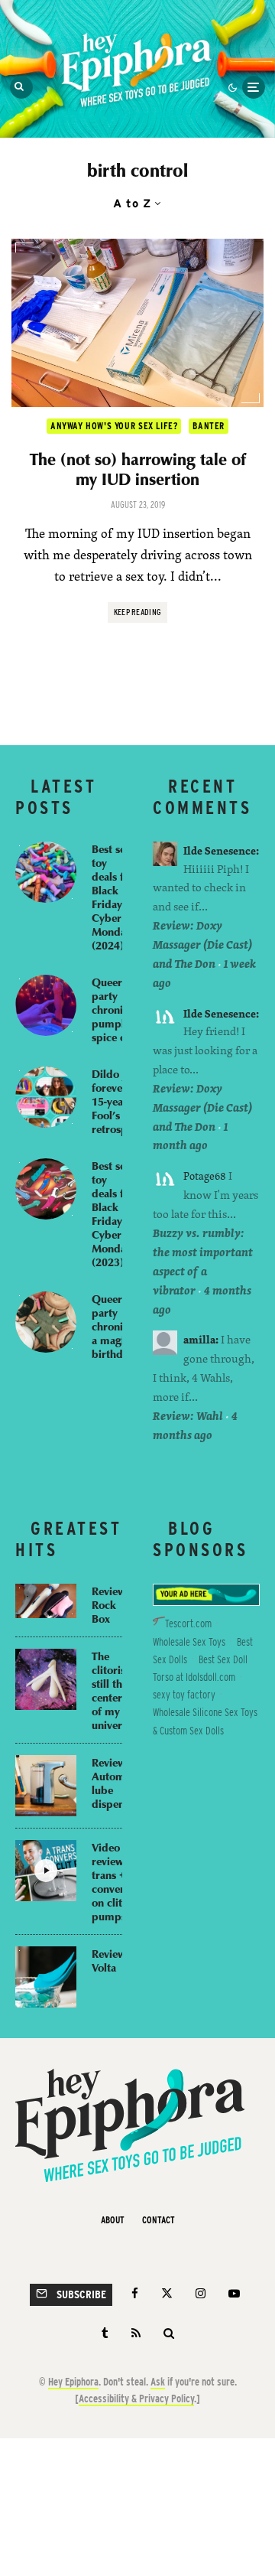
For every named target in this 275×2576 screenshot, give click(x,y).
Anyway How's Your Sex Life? (114, 426)
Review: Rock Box (111, 1604)
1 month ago (190, 1136)
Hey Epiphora (73, 2382)
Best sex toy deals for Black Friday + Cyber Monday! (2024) (113, 897)
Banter (209, 426)
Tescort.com (188, 1623)
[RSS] (136, 2333)
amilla (199, 1339)
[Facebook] (135, 2293)
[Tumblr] (105, 2333)
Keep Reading (138, 612)
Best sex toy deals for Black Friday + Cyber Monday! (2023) (113, 1213)
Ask (158, 2382)
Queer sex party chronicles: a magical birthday (118, 1326)
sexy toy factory (184, 1695)
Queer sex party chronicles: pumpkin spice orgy (118, 1009)
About (113, 2220)
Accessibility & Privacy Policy (136, 2399)
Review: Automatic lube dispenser (117, 1783)
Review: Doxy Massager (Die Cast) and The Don (202, 944)
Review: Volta (111, 1960)
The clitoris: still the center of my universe (112, 1690)
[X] (167, 2293)
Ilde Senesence (220, 850)
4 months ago (195, 1425)
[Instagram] (201, 2293)
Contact (159, 2220)
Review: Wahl (188, 1416)
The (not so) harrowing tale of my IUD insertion (138, 469)
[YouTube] (234, 2293)
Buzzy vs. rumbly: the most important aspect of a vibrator (203, 1262)
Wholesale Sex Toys (189, 1642)
